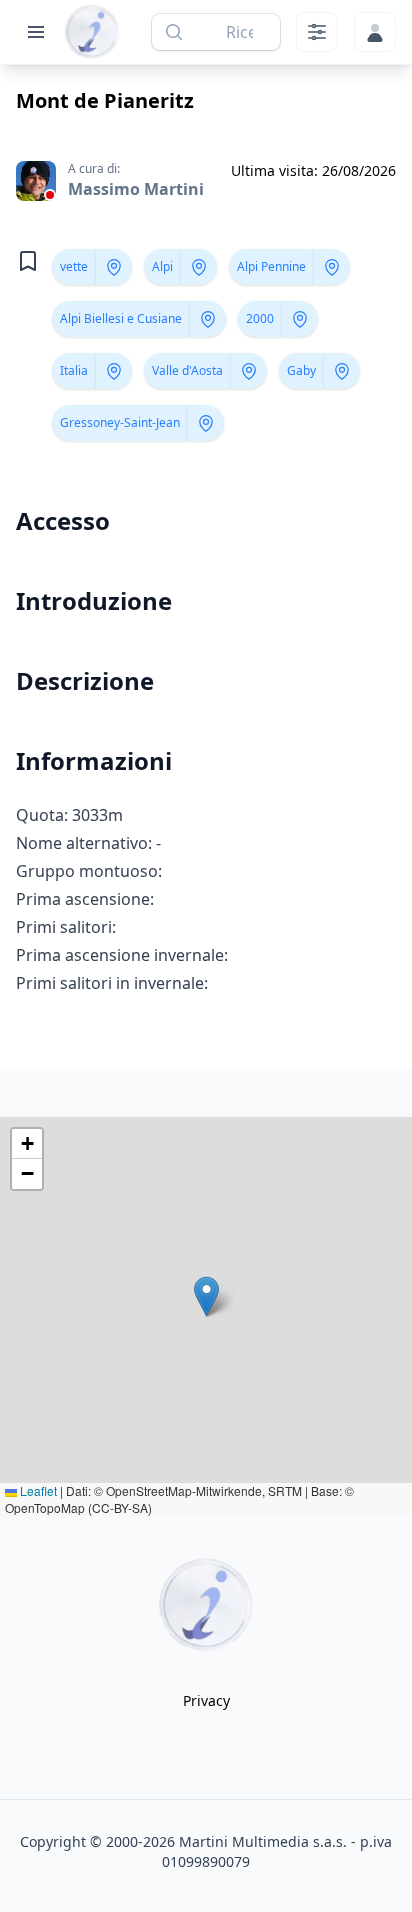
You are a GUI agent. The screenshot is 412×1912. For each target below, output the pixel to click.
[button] (206, 1296)
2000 (260, 318)
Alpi (162, 266)
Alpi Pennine (271, 266)
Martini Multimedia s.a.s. (263, 1841)
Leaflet (37, 1490)
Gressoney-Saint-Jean (120, 422)
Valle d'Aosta (187, 370)
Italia (74, 370)
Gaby (301, 370)
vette (74, 266)
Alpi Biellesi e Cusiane (121, 318)
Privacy (206, 1700)
